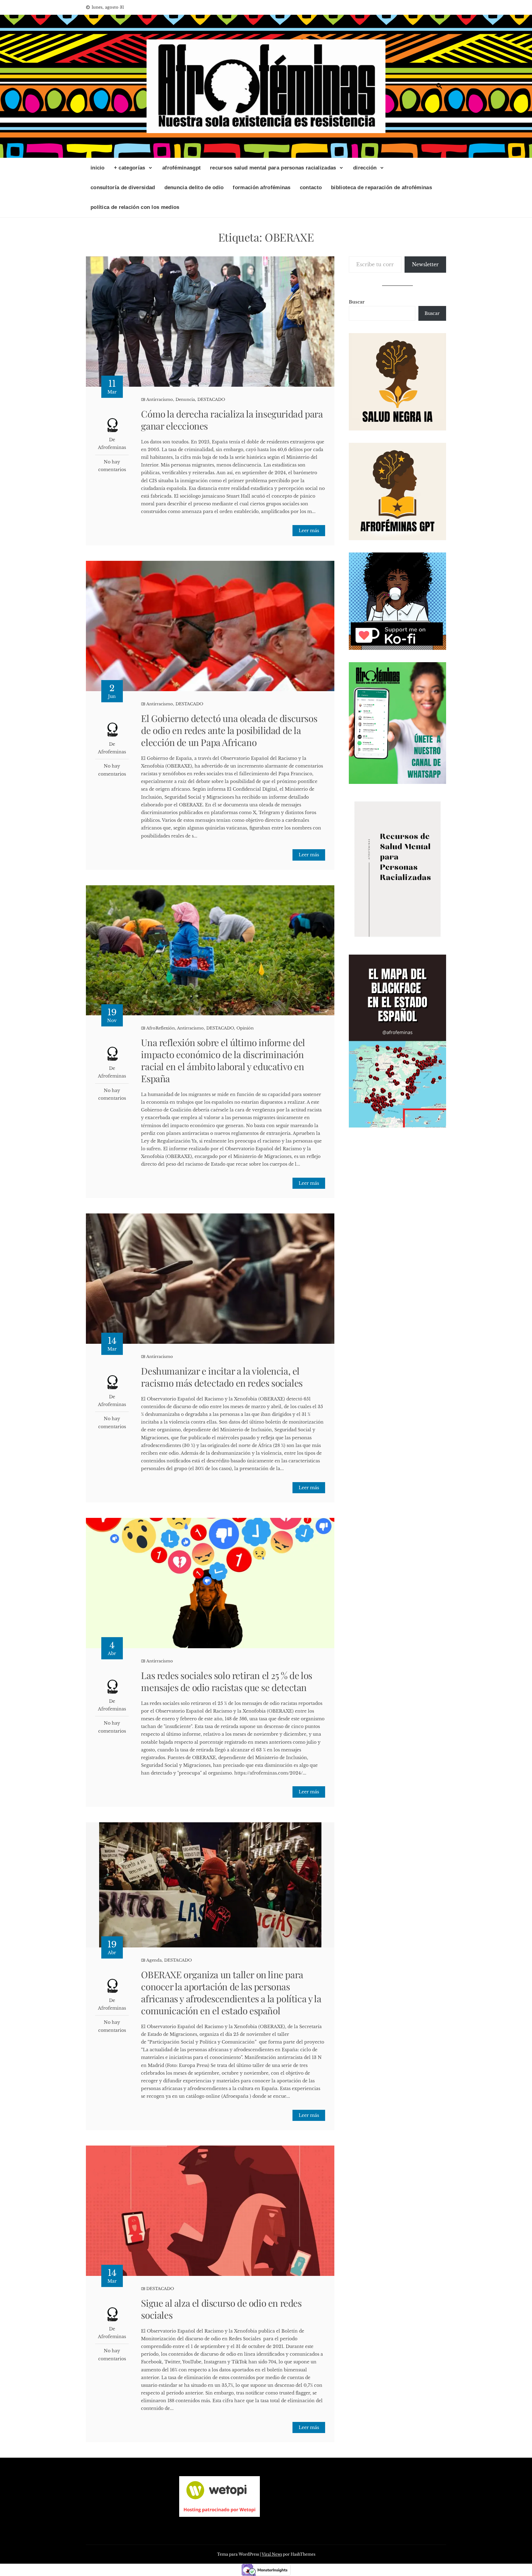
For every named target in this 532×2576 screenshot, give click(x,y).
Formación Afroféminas (262, 187)
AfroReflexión (161, 1028)
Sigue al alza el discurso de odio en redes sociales (221, 2309)
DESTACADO (211, 399)
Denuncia (185, 399)
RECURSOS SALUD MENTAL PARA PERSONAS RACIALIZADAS (273, 168)
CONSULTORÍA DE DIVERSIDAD (123, 187)
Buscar (357, 302)
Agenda (154, 1960)
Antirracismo (160, 399)
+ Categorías (130, 168)
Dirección (365, 168)
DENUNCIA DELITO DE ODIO (194, 187)
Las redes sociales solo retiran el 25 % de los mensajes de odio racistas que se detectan (227, 1681)
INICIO (98, 168)
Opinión (245, 1028)
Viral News (272, 2554)
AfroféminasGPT (181, 168)
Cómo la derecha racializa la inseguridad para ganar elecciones (232, 420)
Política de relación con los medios (135, 207)
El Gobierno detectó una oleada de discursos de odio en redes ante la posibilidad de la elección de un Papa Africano (229, 730)
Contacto (311, 187)
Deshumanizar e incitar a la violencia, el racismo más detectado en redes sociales (222, 1377)
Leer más (309, 531)
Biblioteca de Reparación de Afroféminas (381, 187)
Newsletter (425, 264)
